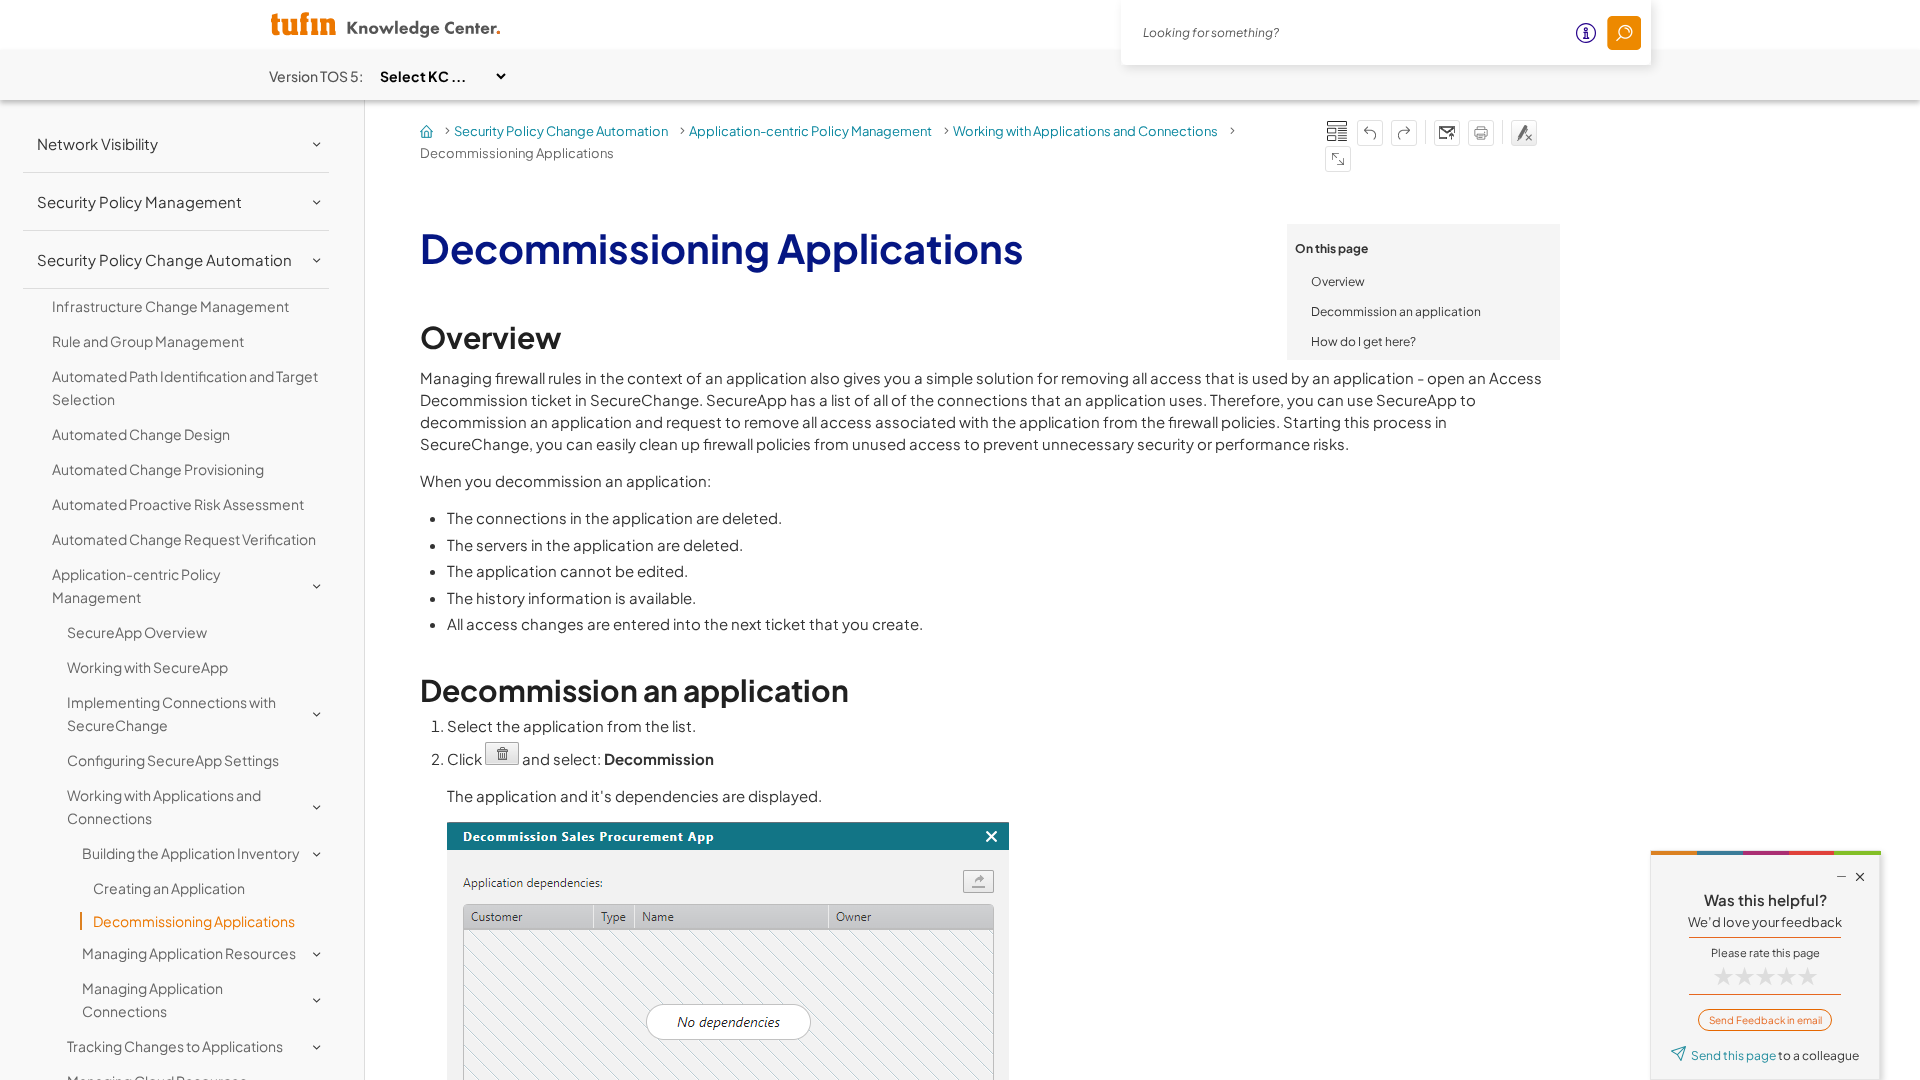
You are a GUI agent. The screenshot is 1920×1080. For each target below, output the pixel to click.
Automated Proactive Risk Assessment (178, 504)
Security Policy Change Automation (561, 131)
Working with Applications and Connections (1085, 131)
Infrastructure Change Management (170, 306)
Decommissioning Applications (194, 921)
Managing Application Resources (189, 953)
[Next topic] (1404, 133)
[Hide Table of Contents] (1337, 131)
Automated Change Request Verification (184, 539)
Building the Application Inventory (191, 853)
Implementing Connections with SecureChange (171, 713)
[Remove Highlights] (1524, 133)
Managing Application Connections (152, 999)
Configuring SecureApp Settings (173, 760)
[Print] (1481, 133)
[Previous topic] (1370, 133)
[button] (1624, 33)
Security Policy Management (139, 201)
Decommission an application (1396, 311)
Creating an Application (169, 888)
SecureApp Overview (137, 632)
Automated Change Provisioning (158, 469)
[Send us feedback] (1447, 133)
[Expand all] (1338, 159)
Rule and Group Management (148, 341)
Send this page (1733, 1055)
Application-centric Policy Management (810, 131)
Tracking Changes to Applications (175, 1046)
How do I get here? (1363, 341)
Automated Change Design (141, 434)
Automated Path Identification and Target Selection (185, 387)
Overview (1338, 281)
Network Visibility (97, 143)
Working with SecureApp (147, 667)
